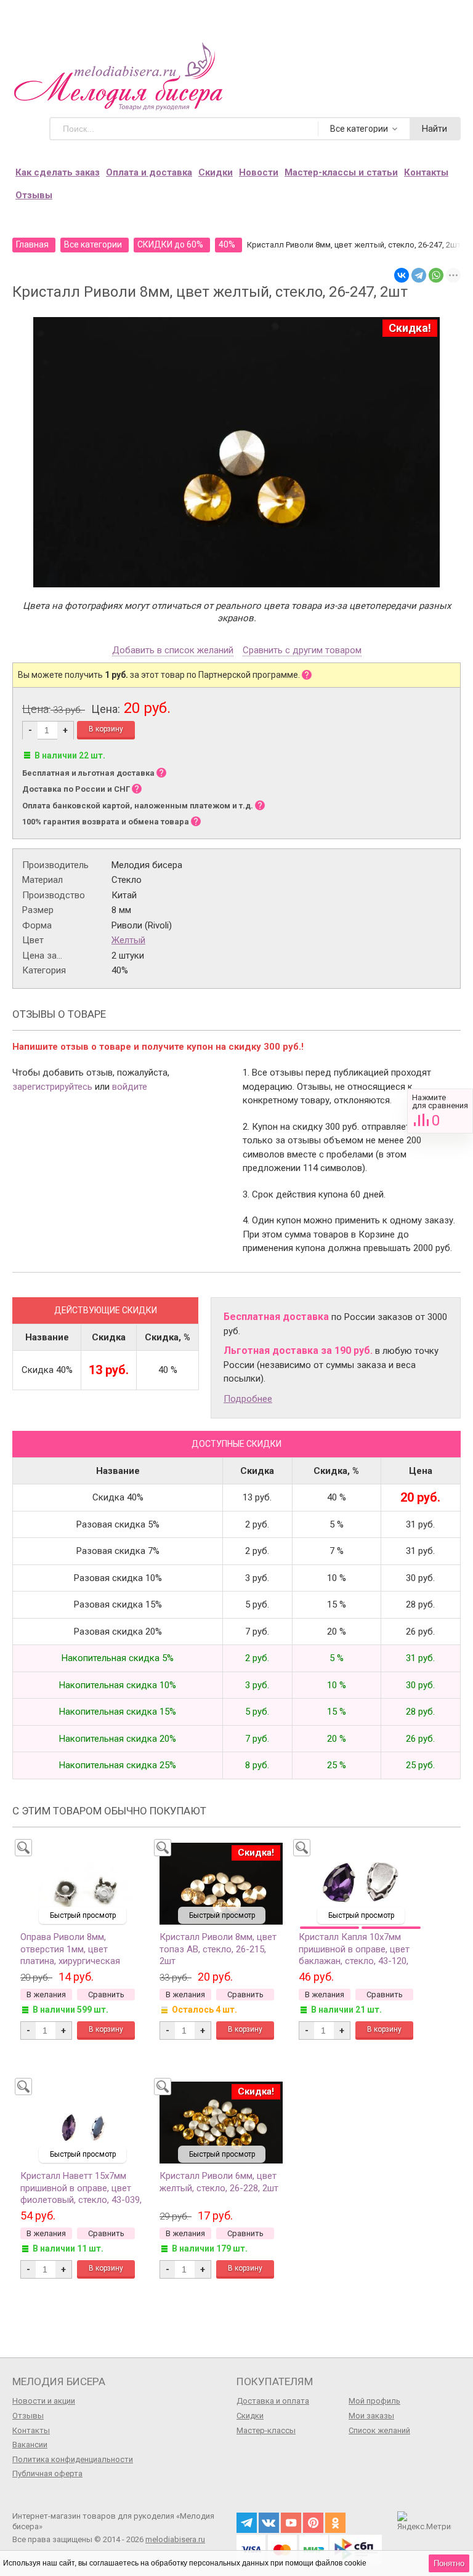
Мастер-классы (266, 2430)
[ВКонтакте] (402, 275)
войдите (130, 1087)
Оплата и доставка (149, 172)
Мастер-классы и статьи (341, 172)
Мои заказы (371, 2416)
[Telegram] (419, 275)
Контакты (426, 172)
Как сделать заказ (58, 172)
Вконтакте (269, 2523)
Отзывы (34, 195)
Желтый (128, 940)
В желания (46, 1994)
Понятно (449, 2563)
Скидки (216, 172)
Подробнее (248, 1399)
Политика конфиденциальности (73, 2459)
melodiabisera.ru (175, 2539)
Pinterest (313, 2523)
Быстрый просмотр (83, 1915)
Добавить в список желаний (173, 651)
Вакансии (30, 2445)
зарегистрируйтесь (52, 1087)
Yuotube (291, 2523)
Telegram (247, 2523)
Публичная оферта (47, 2473)
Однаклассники (335, 2523)
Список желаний (379, 2430)
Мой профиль (374, 2401)
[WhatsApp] (436, 275)
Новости (259, 172)
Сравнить (440, 1111)
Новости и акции (44, 2401)
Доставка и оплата (273, 2401)
